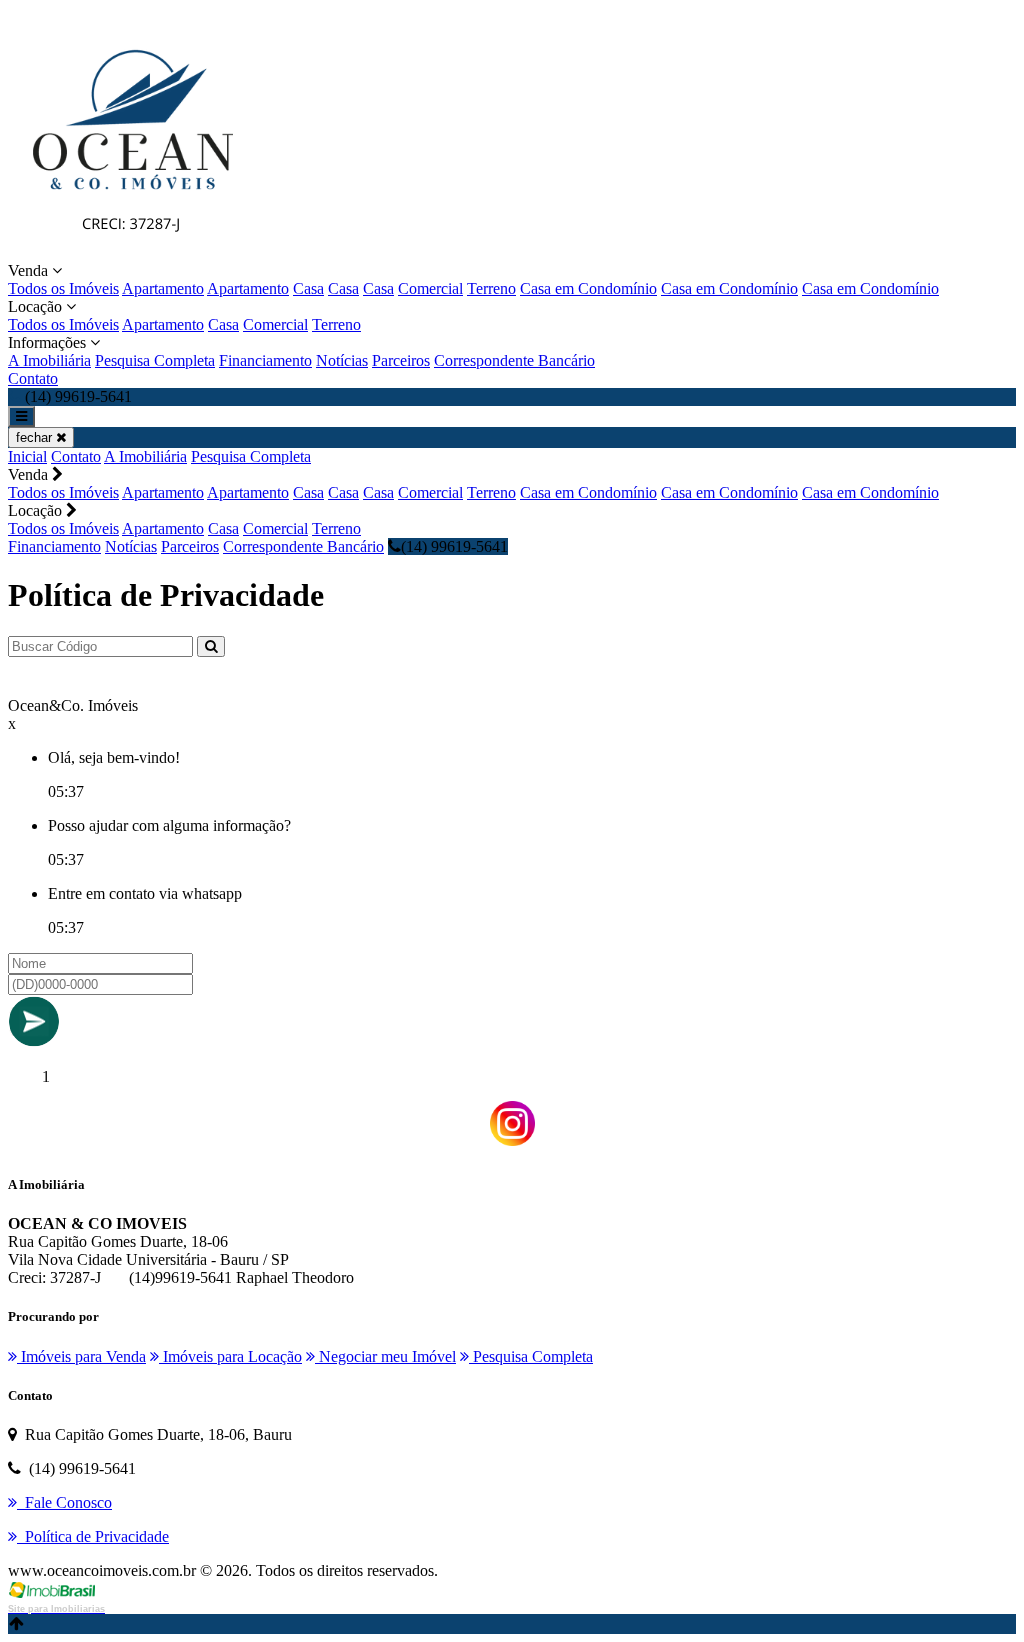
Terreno (491, 288)
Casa (308, 288)
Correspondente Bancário (514, 360)
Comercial (430, 288)
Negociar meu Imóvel (385, 1356)
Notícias (342, 360)
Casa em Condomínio (588, 288)
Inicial (27, 456)
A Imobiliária (49, 360)
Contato (33, 378)
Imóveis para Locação (230, 1356)
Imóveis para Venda (81, 1356)
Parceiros (401, 360)
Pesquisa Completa (155, 360)
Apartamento (163, 288)
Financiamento (265, 360)
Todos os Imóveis (63, 288)
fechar (36, 437)
